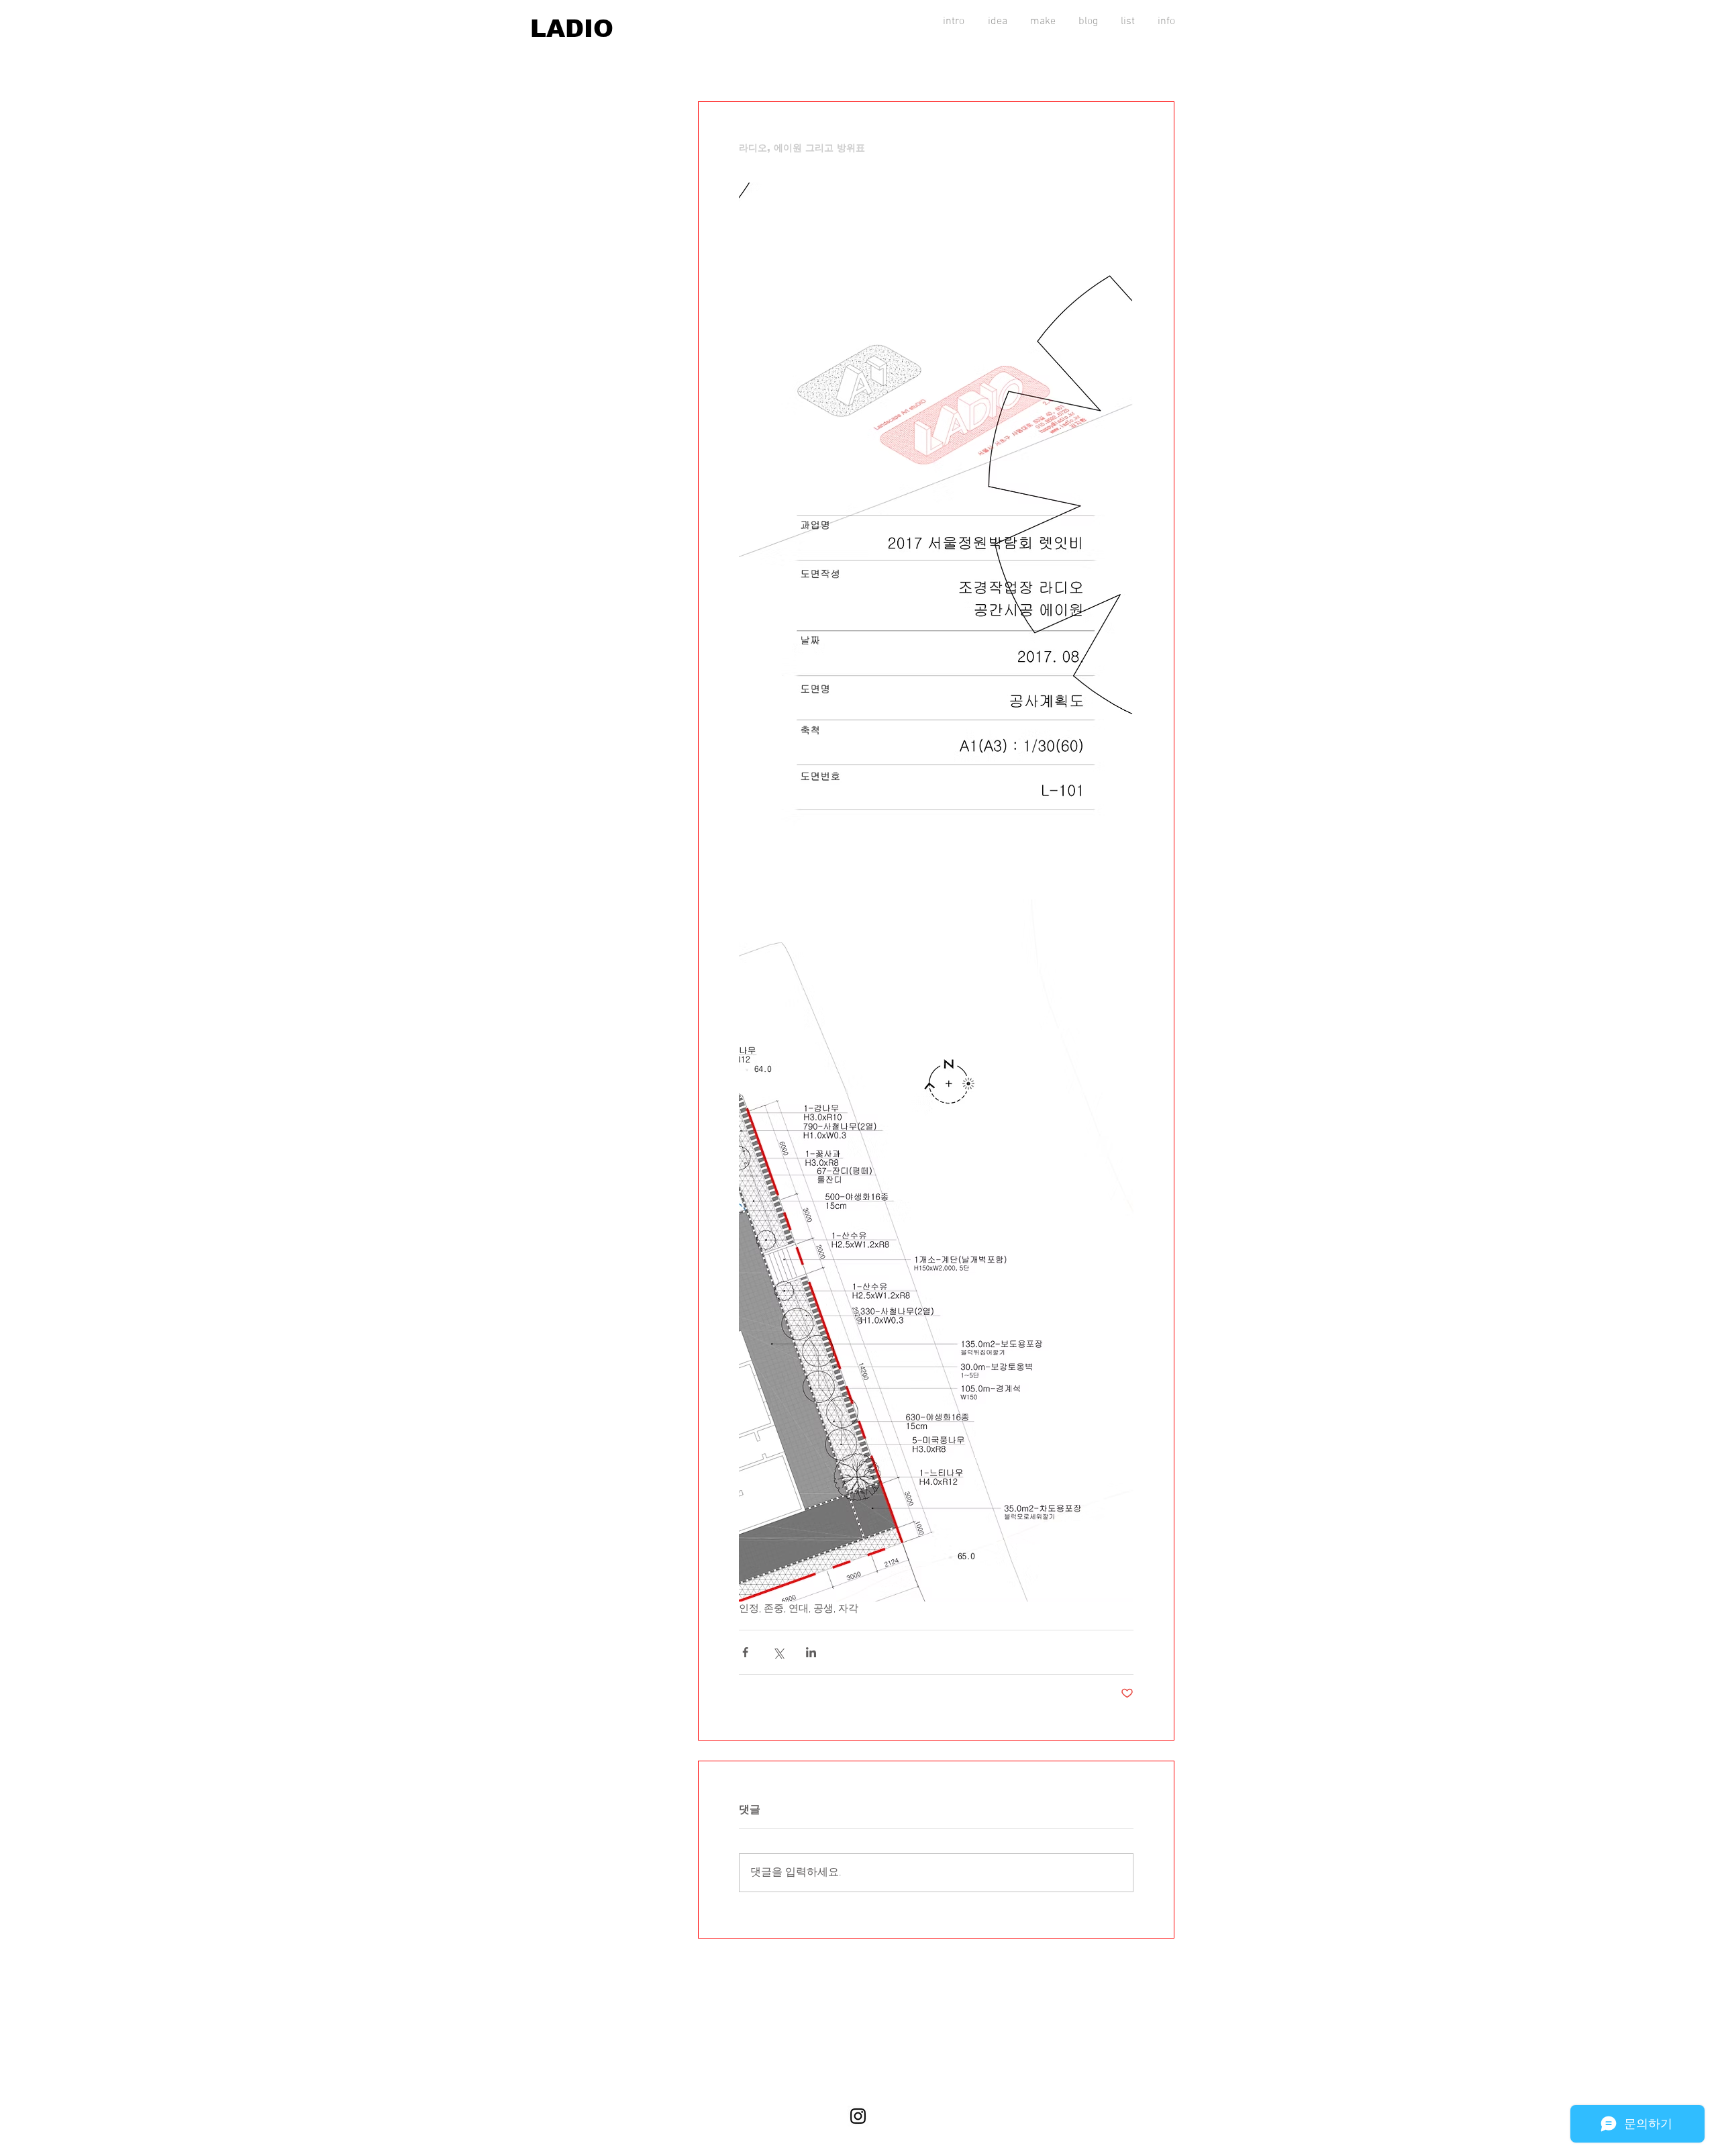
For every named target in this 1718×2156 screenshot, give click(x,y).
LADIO (572, 29)
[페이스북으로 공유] (745, 1652)
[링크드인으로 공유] (811, 1652)
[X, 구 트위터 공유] (778, 1652)
